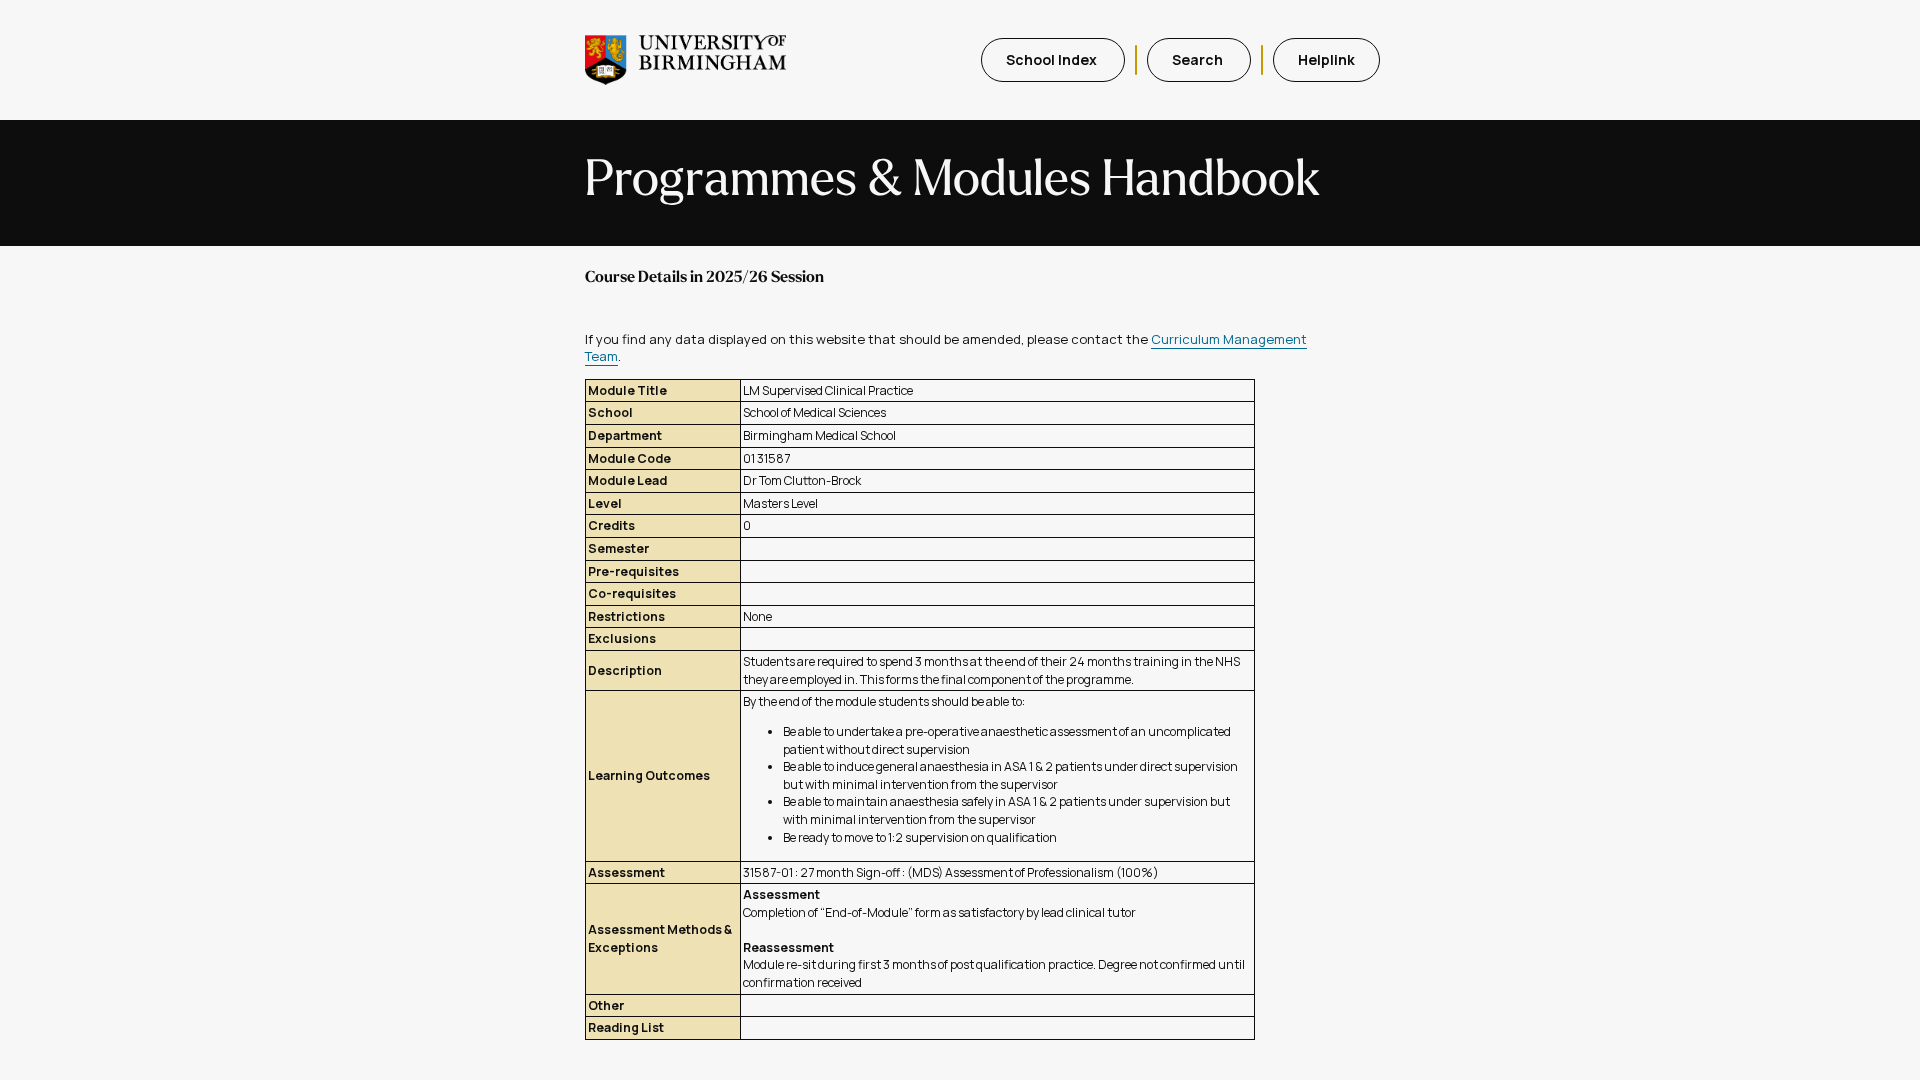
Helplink (1326, 59)
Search (1199, 59)
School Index (1053, 59)
